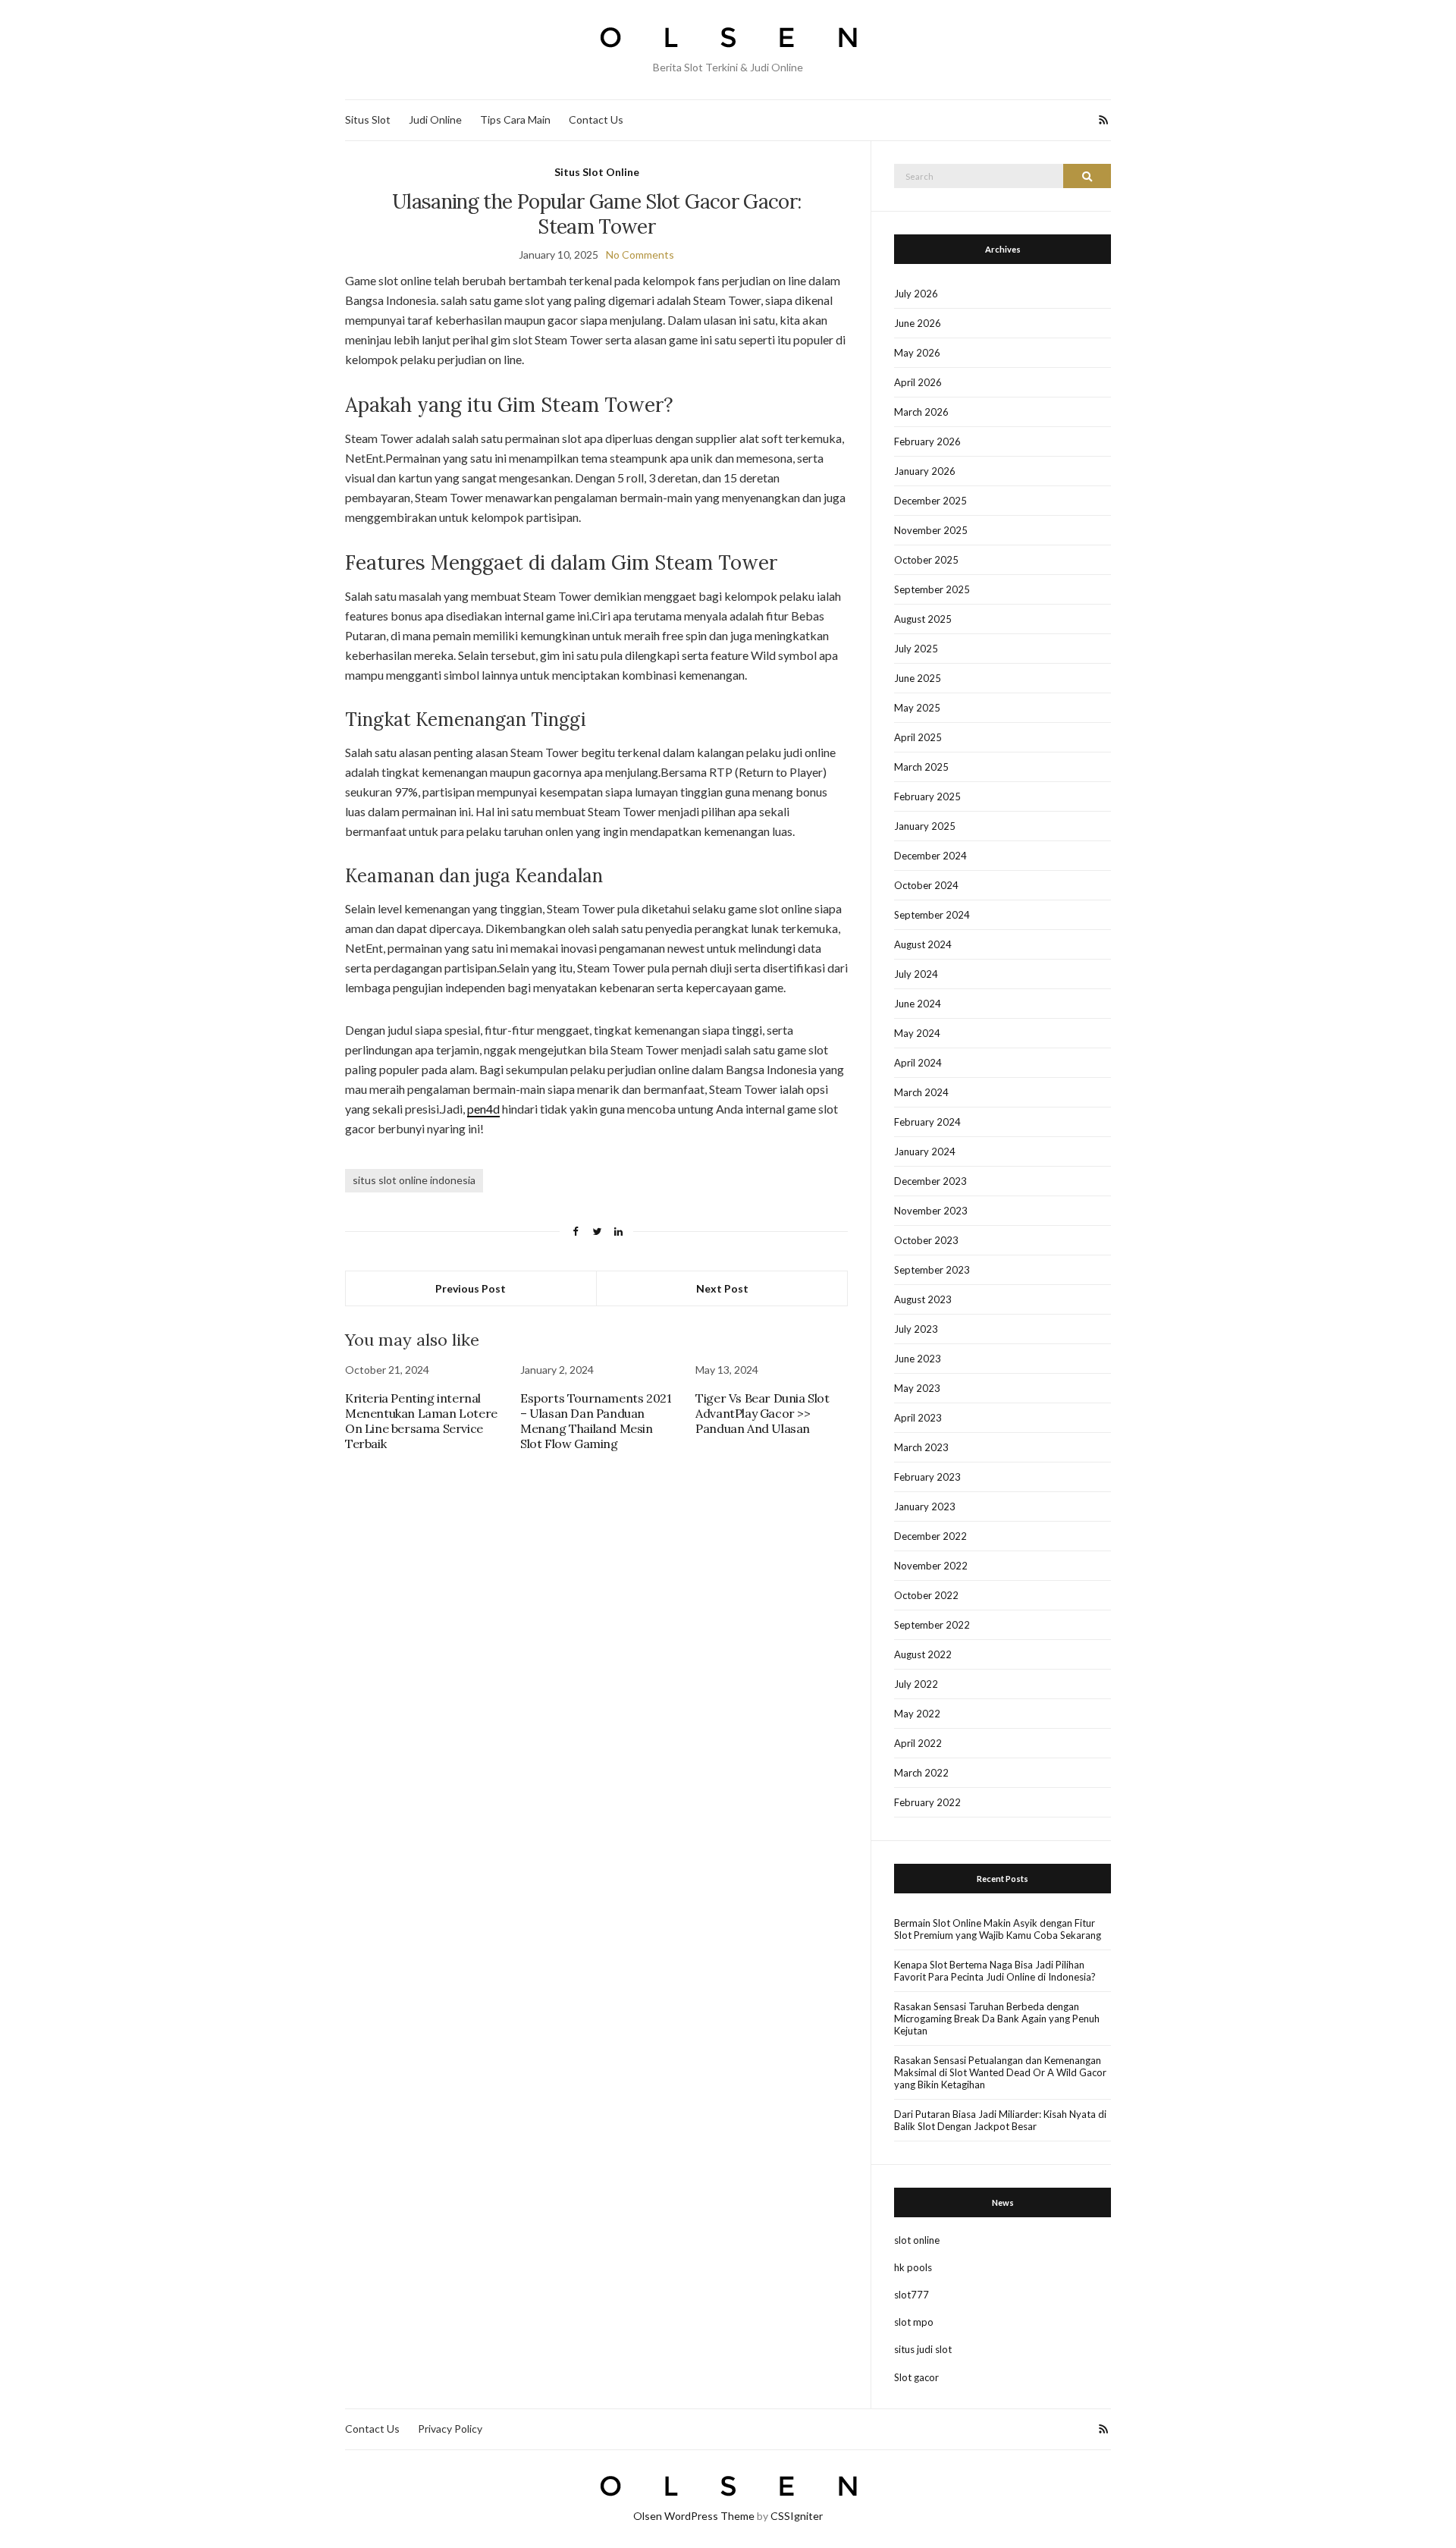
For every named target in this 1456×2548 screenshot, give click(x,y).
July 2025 (916, 649)
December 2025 (930, 501)
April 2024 (918, 1063)
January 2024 (925, 1151)
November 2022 (931, 1566)
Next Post (722, 1288)
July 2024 (916, 974)
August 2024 (923, 944)
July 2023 (916, 1329)
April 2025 (918, 737)
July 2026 (916, 294)
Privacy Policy (450, 2429)
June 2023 (918, 1359)
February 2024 (927, 1122)
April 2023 (918, 1418)
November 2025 (931, 530)
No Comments (640, 254)
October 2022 (926, 1595)
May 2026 (917, 353)
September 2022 (932, 1625)
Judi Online (435, 119)
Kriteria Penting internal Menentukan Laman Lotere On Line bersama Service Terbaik (421, 1421)
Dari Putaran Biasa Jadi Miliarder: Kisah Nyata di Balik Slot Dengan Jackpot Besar (1000, 2120)
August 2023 (923, 1299)
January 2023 (925, 1506)
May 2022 (917, 1714)
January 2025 (925, 826)
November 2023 (931, 1211)
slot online (917, 2240)
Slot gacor (916, 2377)
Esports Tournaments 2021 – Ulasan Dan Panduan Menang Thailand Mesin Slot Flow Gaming (596, 1421)
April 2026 (918, 382)
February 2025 (927, 796)
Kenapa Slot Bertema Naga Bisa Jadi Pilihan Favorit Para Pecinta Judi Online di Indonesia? (995, 1971)
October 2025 (926, 560)
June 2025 (918, 678)
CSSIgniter (797, 2516)
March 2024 (921, 1092)
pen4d (483, 1109)
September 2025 (932, 589)
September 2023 (932, 1270)
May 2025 (917, 708)
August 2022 (923, 1654)
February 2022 (927, 1802)
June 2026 (918, 323)
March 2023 (921, 1447)
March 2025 (921, 767)
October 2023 (926, 1240)
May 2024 (917, 1033)
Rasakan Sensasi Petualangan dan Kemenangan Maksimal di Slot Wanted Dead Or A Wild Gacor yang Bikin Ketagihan (1000, 2072)
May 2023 (917, 1388)
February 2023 (927, 1477)
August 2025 (923, 619)
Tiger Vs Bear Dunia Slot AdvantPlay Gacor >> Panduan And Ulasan (762, 1413)
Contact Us (596, 119)
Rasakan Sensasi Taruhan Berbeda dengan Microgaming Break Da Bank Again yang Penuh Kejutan (997, 2019)
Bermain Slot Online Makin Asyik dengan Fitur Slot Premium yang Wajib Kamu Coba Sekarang (998, 1929)
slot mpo (914, 2322)
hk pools (913, 2267)
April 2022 (918, 1743)
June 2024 (918, 1004)
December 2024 (930, 856)
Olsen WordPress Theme (694, 2516)
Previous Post (471, 1288)
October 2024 (926, 885)
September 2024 (932, 915)
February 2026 (927, 441)
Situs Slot (368, 119)
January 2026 (925, 471)
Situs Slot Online (597, 172)
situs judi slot (923, 2349)
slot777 (912, 2295)
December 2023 (930, 1181)
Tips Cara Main (515, 119)
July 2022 (916, 1684)
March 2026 (921, 412)
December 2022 (930, 1536)
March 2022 (921, 1773)
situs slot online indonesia (414, 1180)
